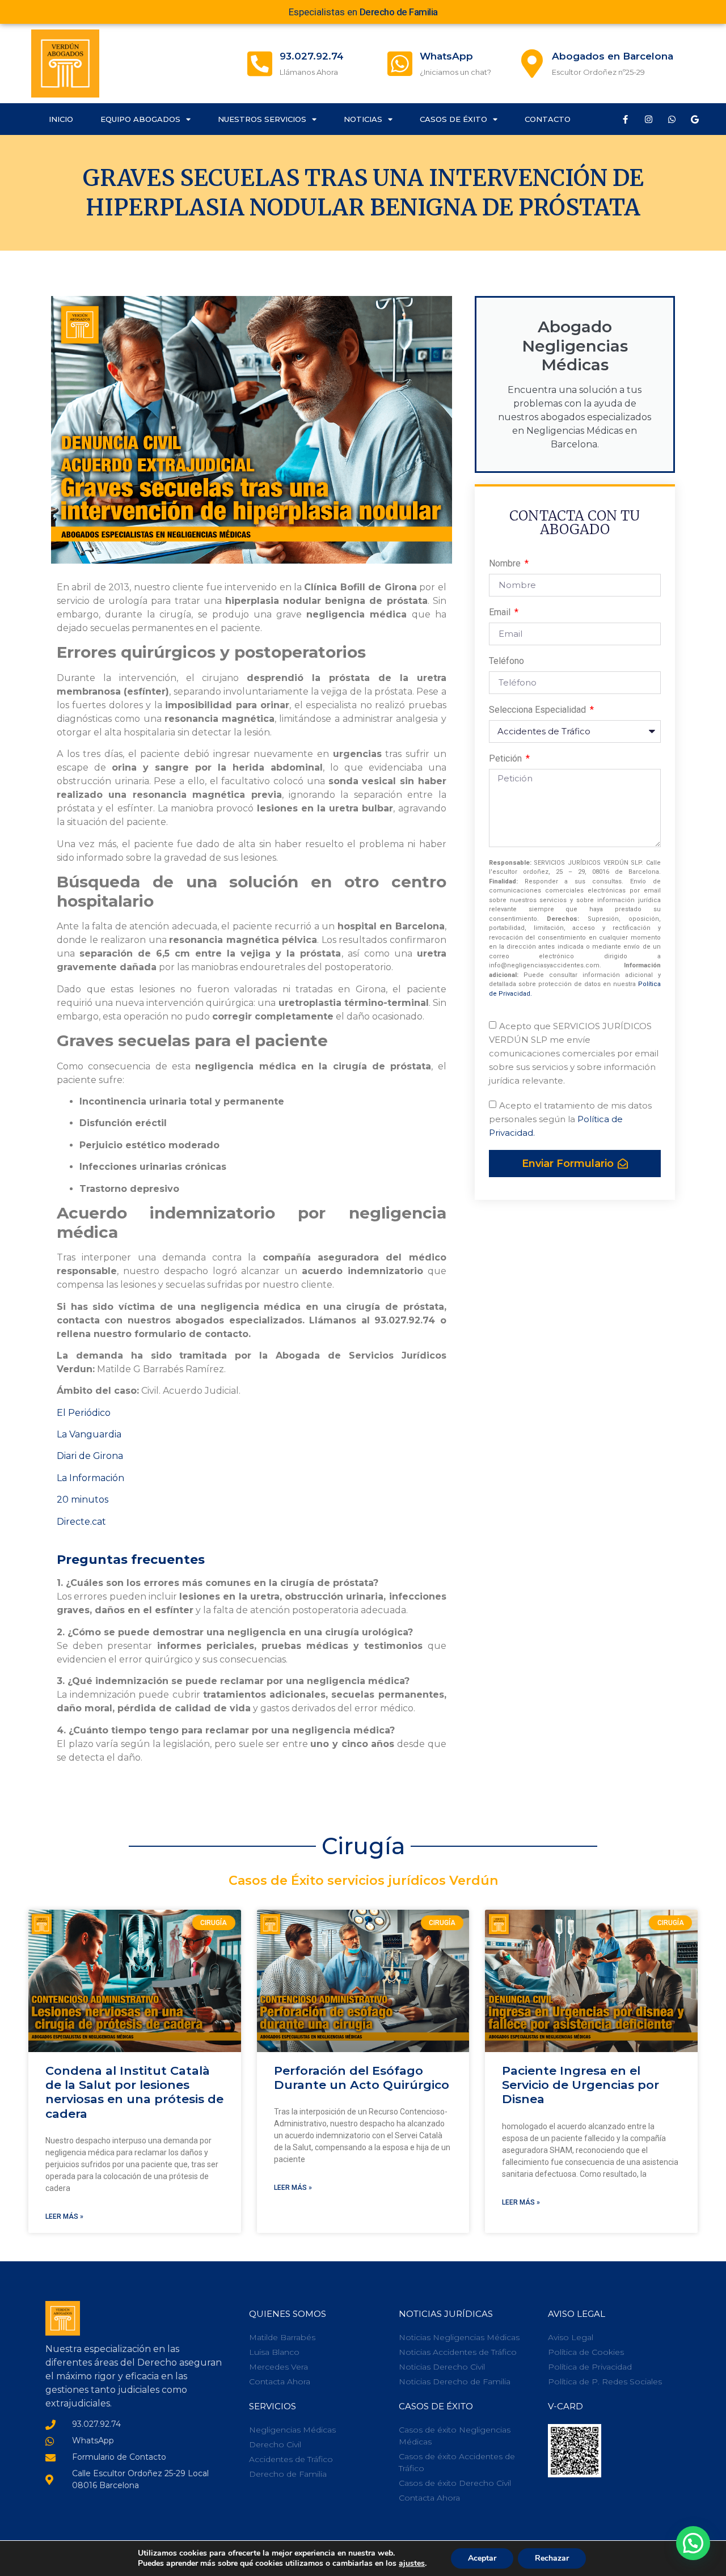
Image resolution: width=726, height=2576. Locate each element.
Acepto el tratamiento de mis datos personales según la (570, 1119)
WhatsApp (446, 56)
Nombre (506, 564)
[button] (693, 2543)
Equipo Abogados (140, 119)
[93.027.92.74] (260, 64)
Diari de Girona (90, 1456)
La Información (90, 1478)
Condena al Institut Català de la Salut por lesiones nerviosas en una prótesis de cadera (134, 2092)
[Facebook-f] (625, 119)
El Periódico (84, 1413)
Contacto (548, 119)
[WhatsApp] (400, 64)
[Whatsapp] (672, 119)
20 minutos (83, 1500)
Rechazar (552, 2558)
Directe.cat (81, 1522)
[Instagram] (648, 119)
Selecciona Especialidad (539, 710)
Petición (506, 759)
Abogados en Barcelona (613, 56)
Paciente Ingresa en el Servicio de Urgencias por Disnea (581, 2085)
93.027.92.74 (312, 56)
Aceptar (482, 2558)
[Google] (695, 119)
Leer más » (64, 2217)
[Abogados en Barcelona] (532, 64)
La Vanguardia (89, 1434)
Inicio (61, 119)
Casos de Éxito (453, 119)
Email (501, 613)
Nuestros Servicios (262, 119)
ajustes (412, 2564)
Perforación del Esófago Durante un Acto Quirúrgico (362, 2078)
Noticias (363, 119)
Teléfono (506, 661)
